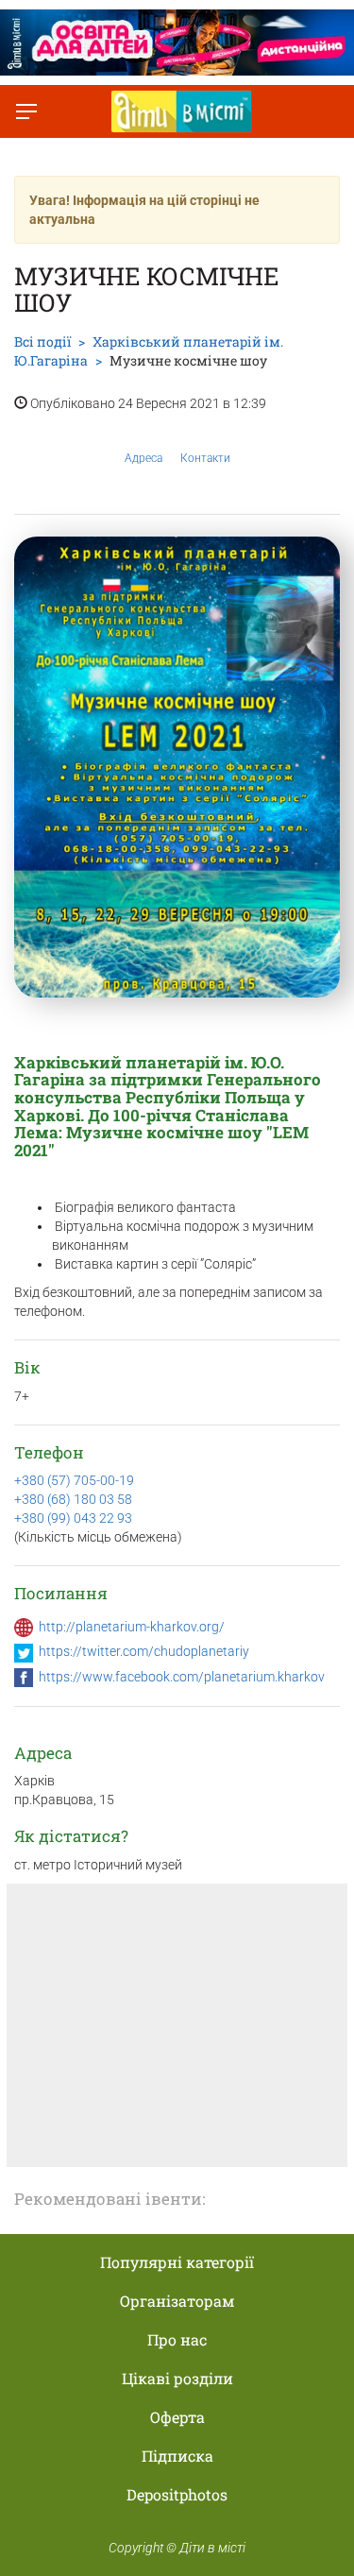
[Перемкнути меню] (26, 111)
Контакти (205, 458)
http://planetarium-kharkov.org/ (132, 1627)
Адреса (143, 458)
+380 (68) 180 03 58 (73, 1499)
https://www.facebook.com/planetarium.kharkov (182, 1677)
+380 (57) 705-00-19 (74, 1480)
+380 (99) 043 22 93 (73, 1518)
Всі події (42, 341)
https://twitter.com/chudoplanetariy (144, 1651)
